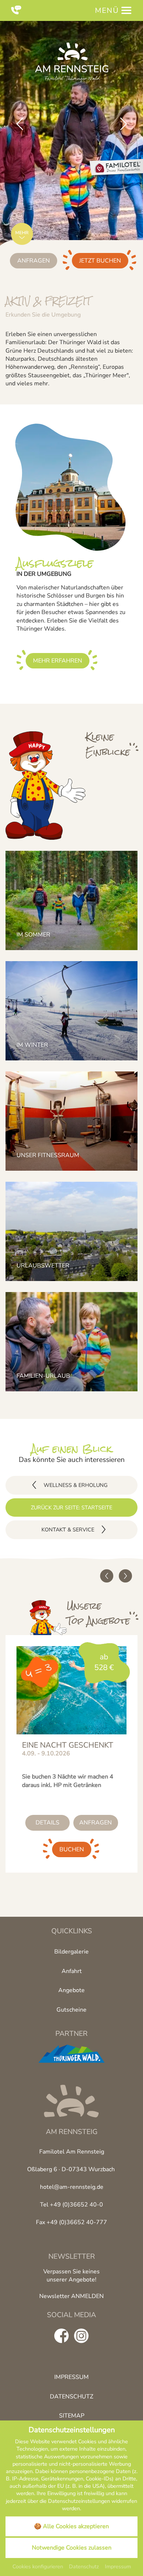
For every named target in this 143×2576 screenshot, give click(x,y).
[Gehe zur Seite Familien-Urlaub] (71, 1342)
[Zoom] (71, 150)
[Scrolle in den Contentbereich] (22, 236)
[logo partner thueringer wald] (71, 2054)
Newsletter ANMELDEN (71, 2296)
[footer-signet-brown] (71, 2101)
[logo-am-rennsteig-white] (71, 62)
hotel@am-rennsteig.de (72, 2187)
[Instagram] (81, 2336)
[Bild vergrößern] (71, 487)
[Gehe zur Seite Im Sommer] (71, 900)
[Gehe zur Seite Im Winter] (71, 1011)
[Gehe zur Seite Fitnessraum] (71, 1121)
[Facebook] (62, 2336)
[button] (20, 124)
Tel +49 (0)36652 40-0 (71, 2205)
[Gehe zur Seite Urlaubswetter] (71, 1231)
